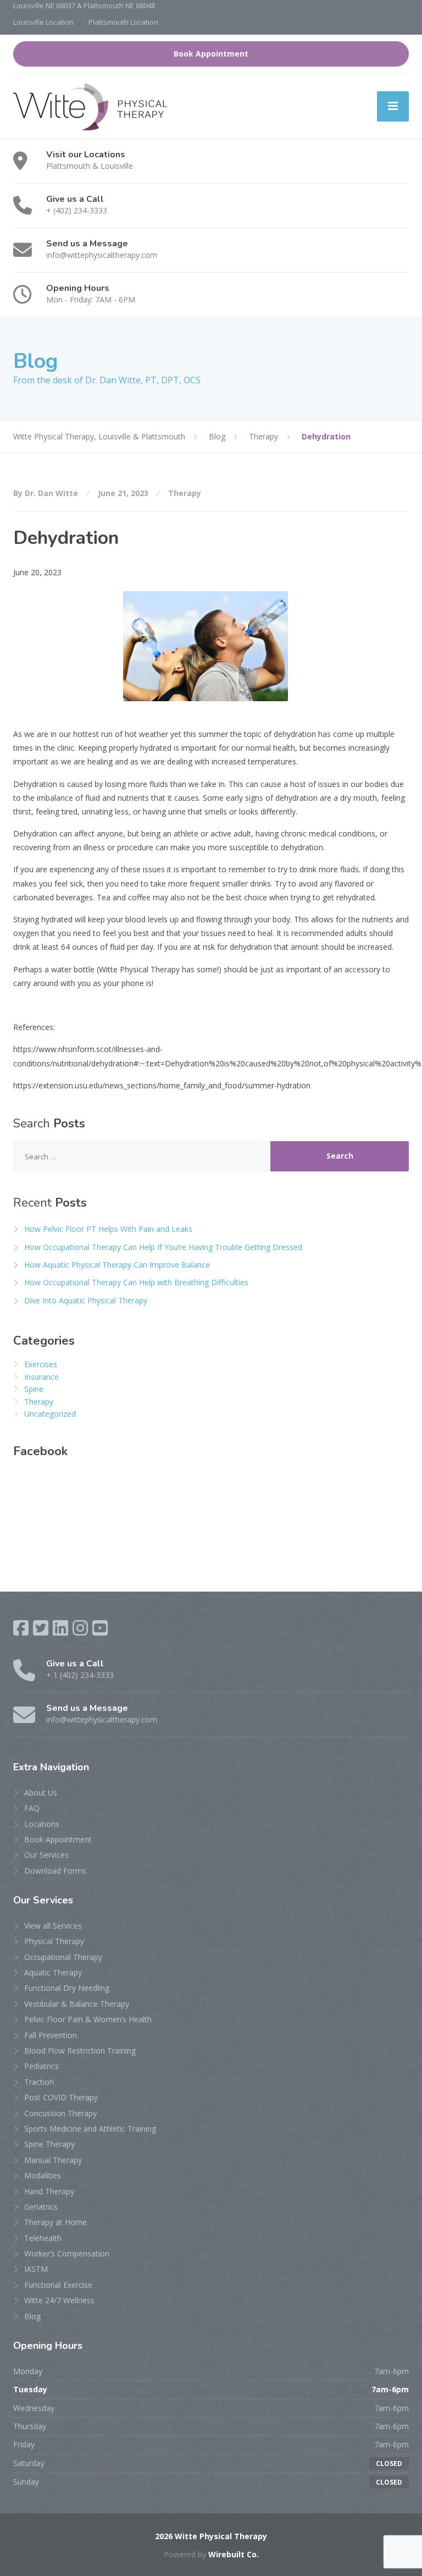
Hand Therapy (49, 2191)
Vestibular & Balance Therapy (77, 2004)
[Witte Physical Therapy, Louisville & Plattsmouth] (90, 106)
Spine (34, 1389)
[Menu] (393, 106)
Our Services (46, 1855)
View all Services (53, 1926)
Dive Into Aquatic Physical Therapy (86, 1300)
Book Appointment (211, 54)
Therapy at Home (55, 2222)
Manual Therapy (53, 2160)
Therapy (185, 493)
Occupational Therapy (63, 1957)
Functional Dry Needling (67, 1988)
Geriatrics (41, 2207)
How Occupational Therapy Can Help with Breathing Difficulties (136, 1282)
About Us (41, 1793)
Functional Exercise (58, 2285)
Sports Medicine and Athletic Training (90, 2129)
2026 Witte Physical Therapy (211, 2536)
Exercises (41, 1364)
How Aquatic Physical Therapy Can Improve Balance (117, 1265)
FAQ (32, 1808)
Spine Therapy (49, 2144)
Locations (42, 1824)
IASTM (36, 2269)
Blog (32, 2316)
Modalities (43, 2175)
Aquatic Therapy (53, 1972)
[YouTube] (100, 1628)
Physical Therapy (54, 1941)
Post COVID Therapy (61, 2097)
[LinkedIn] (60, 1628)
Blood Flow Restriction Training (80, 2051)
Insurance (41, 1377)
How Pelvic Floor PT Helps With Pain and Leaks (108, 1229)
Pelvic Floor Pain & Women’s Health (88, 2019)
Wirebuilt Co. (234, 2554)
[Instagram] (80, 1628)
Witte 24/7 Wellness (59, 2300)
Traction (39, 2082)
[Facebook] (21, 1628)
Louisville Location (43, 22)
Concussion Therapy (60, 2113)
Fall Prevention (51, 2035)
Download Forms (55, 1871)
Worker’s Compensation (67, 2253)
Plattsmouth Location (123, 22)
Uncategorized (50, 1414)
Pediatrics (41, 2066)
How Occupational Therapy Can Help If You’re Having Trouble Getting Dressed (163, 1247)
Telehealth (43, 2238)
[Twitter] (41, 1628)
